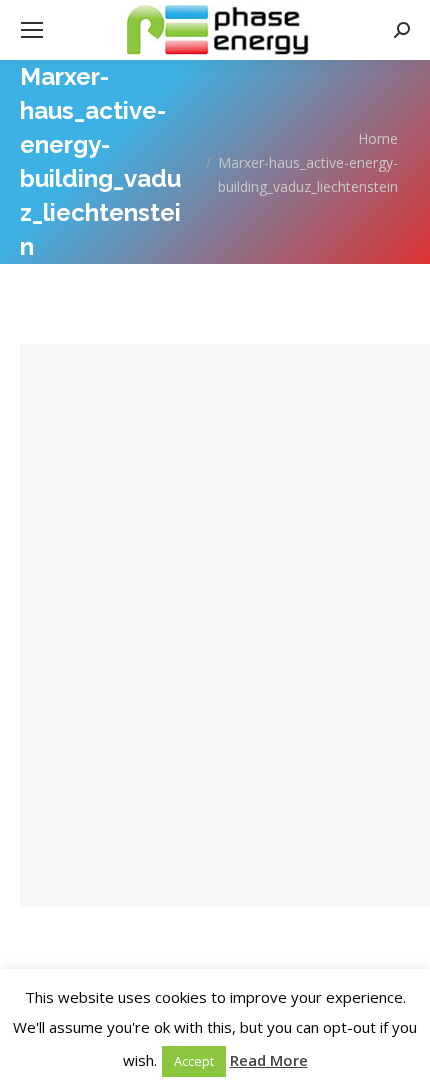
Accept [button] (194, 1061)
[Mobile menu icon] (32, 30)
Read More (269, 1060)
